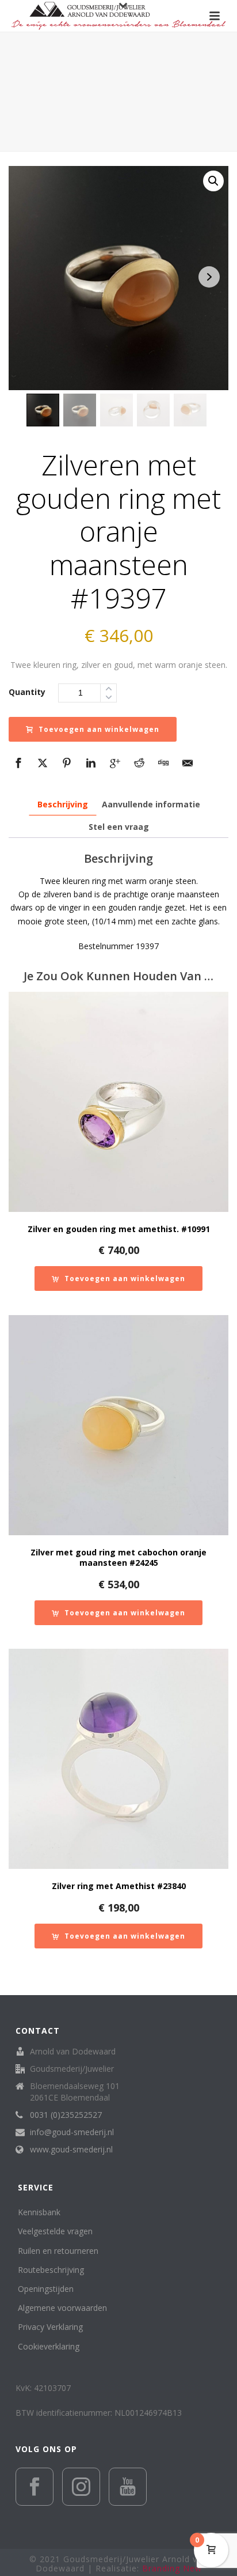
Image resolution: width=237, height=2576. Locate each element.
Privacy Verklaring (50, 2327)
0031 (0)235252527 (66, 2115)
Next (209, 277)
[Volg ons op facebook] (35, 2487)
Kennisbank (39, 2212)
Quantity (27, 692)
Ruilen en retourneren (58, 2251)
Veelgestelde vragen (55, 2231)
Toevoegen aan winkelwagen (99, 729)
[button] (213, 181)
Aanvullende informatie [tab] (151, 804)
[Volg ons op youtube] (128, 2487)
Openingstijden (46, 2289)
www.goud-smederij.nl (71, 2150)
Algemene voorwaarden (62, 2308)
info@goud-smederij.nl (72, 2132)
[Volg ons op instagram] (81, 2487)
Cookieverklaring (49, 2346)
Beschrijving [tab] (63, 804)
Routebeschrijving (51, 2270)
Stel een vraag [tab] (119, 827)
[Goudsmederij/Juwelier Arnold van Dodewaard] (118, 16)
